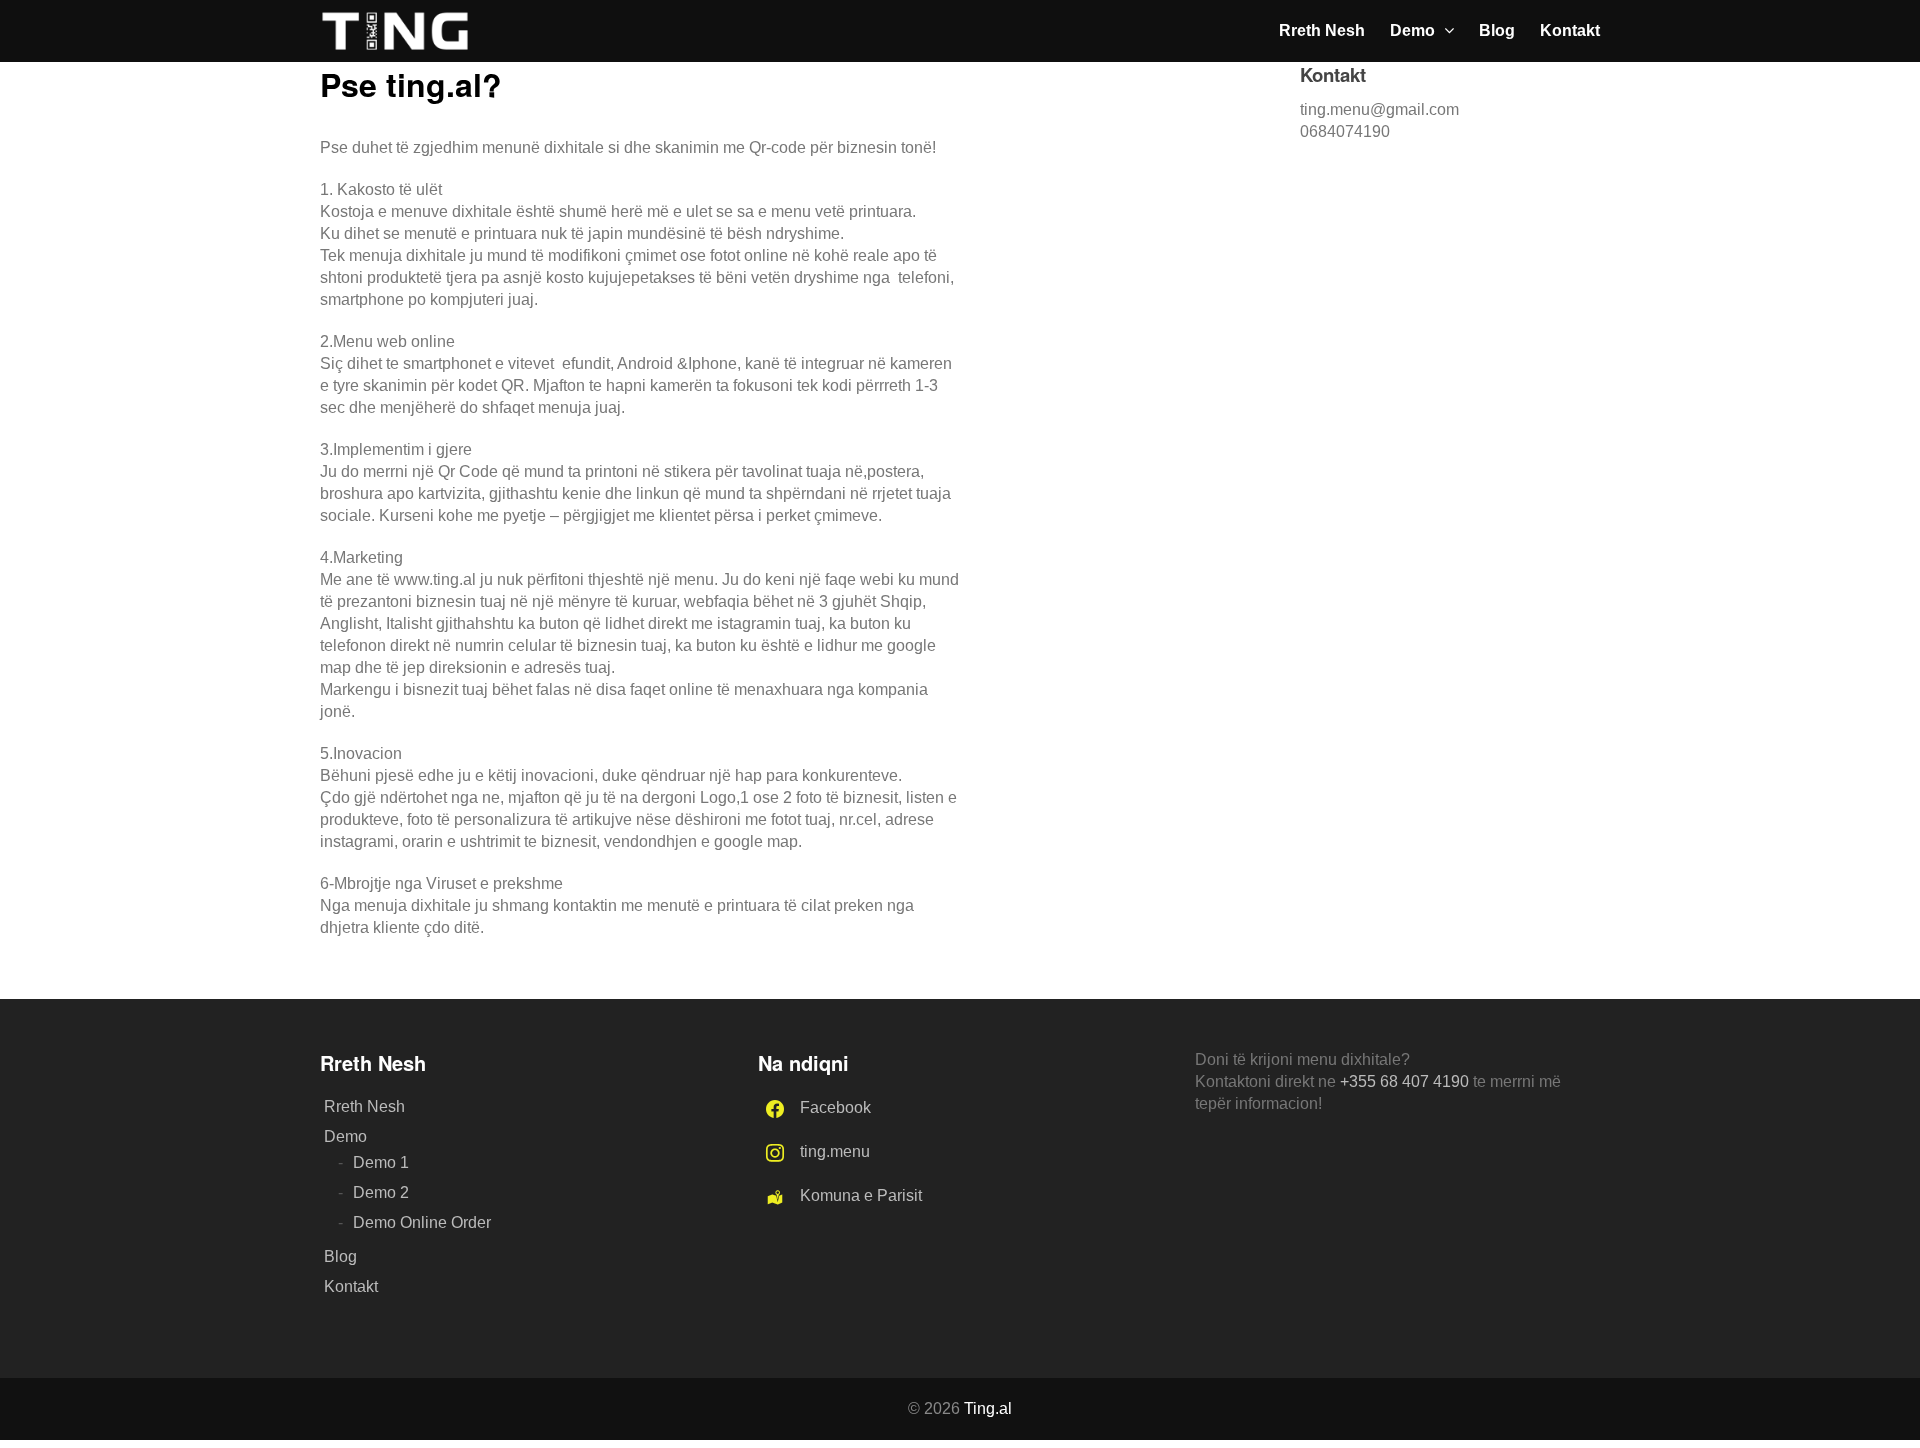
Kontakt (1570, 30)
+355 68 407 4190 (1404, 1081)
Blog (1497, 30)
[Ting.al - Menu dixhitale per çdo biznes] (395, 40)
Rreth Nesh (1322, 30)
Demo (1414, 30)
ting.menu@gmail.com (1379, 109)
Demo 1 (381, 1162)
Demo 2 (381, 1192)
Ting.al (988, 1408)
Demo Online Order (422, 1222)
